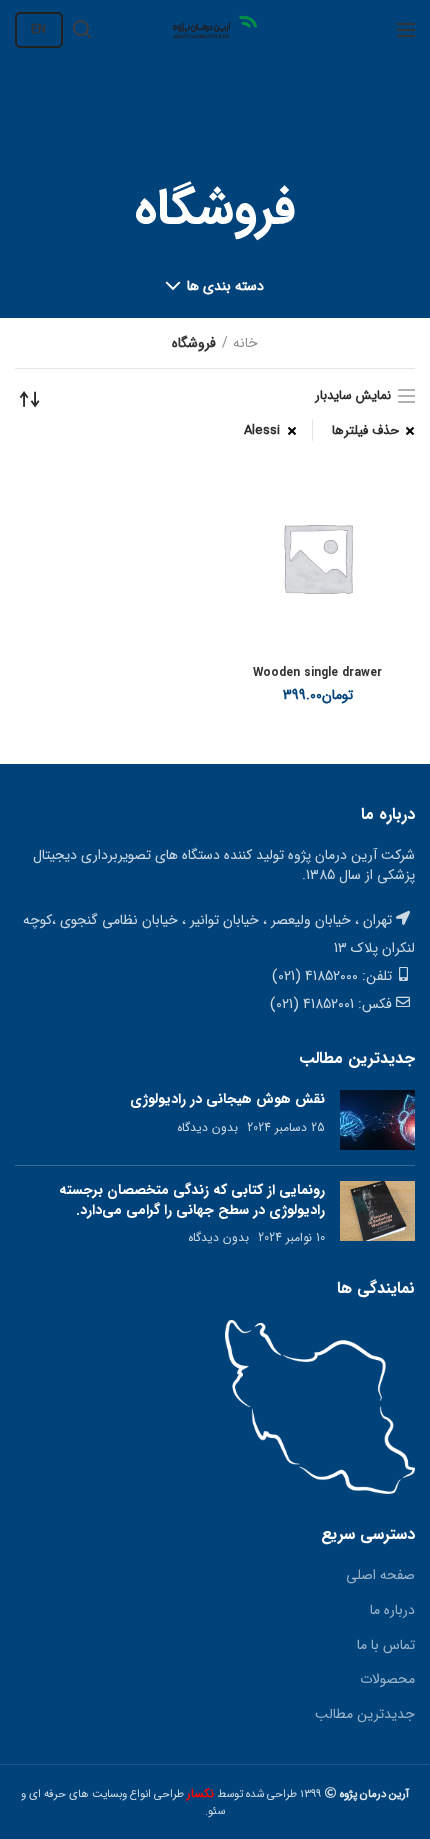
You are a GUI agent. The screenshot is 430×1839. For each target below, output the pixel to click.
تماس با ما (386, 1645)
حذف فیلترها (365, 431)
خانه (245, 343)
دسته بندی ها (226, 286)
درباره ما (392, 1610)
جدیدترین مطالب (365, 1714)
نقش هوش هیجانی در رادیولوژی (227, 1099)
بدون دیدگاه (207, 1127)
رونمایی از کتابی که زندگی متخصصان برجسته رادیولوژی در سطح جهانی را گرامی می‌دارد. (192, 1200)
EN (39, 29)
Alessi (262, 431)
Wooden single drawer (317, 673)
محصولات (387, 1679)
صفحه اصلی (380, 1575)
